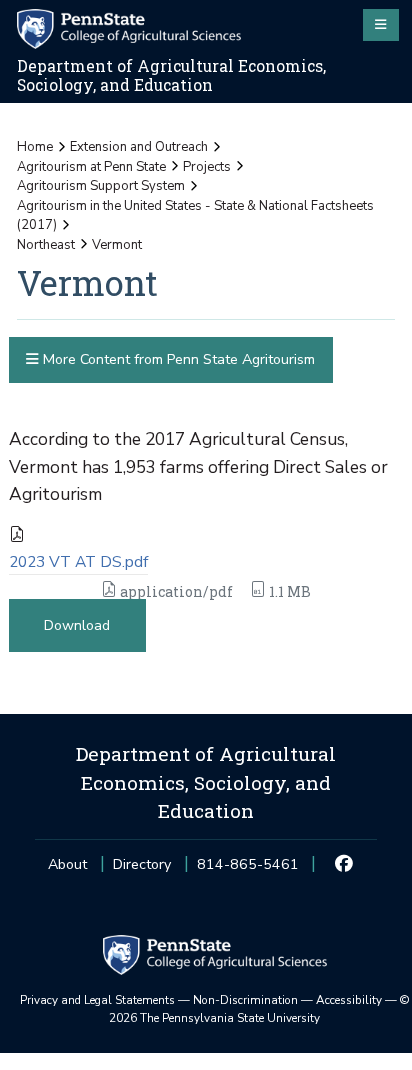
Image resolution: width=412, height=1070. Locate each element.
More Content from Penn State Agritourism (177, 359)
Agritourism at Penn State (91, 167)
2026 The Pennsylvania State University (259, 1009)
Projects (207, 167)
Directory (142, 864)
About (67, 864)
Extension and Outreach (139, 147)
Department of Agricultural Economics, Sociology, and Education (171, 75)
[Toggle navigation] (381, 25)
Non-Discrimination (245, 1000)
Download (77, 625)
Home (35, 147)
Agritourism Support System (101, 186)
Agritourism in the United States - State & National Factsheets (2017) (195, 216)
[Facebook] (344, 865)
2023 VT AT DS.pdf (78, 562)
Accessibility (349, 1000)
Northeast (46, 245)
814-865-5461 (248, 870)
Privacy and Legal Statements (97, 1000)
